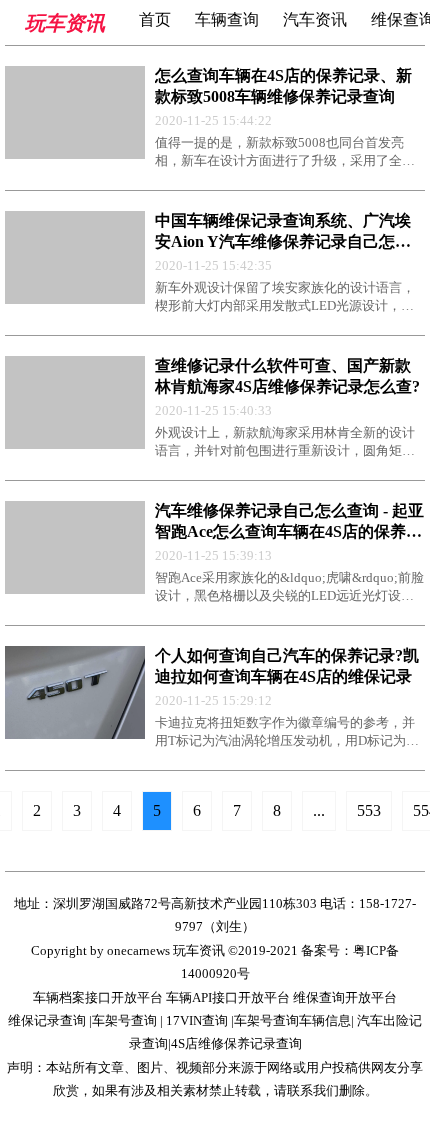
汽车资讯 (315, 19)
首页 (155, 19)
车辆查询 (227, 19)
